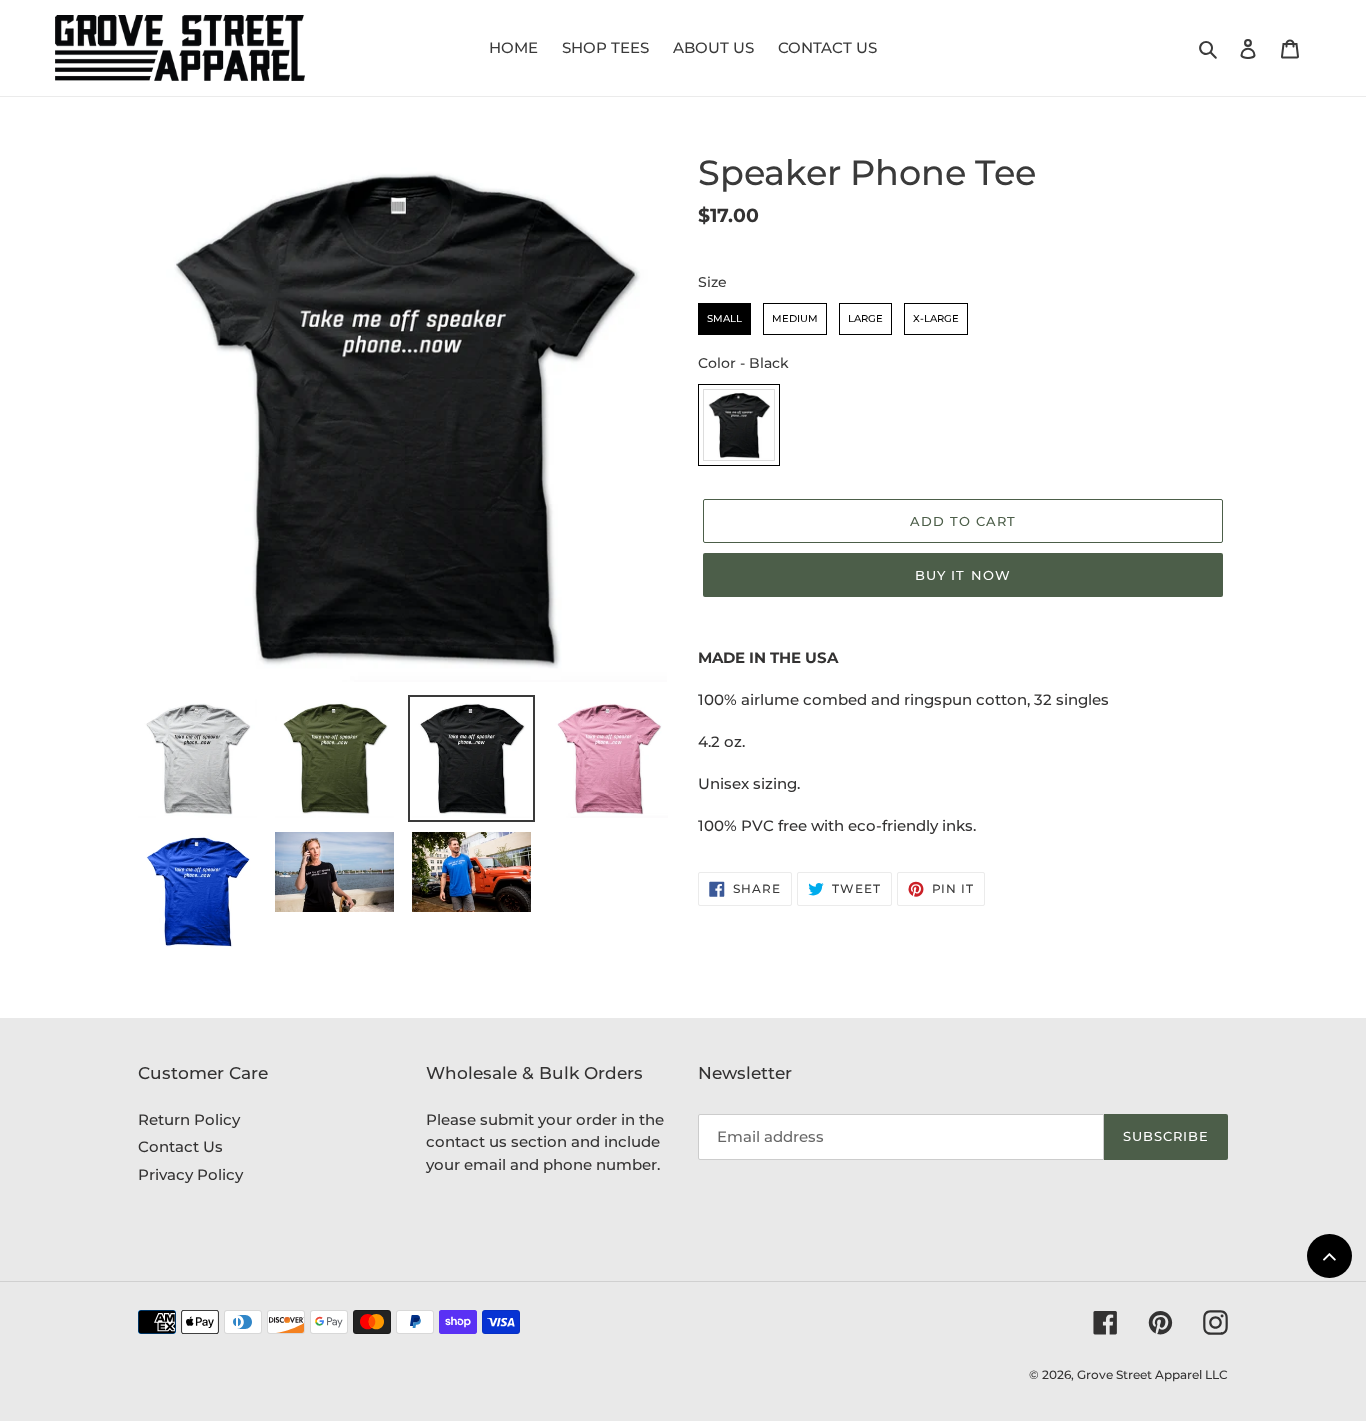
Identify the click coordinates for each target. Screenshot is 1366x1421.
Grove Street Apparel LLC (1152, 1374)
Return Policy (189, 1119)
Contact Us (180, 1146)
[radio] (724, 319)
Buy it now (962, 575)
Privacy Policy (190, 1174)
